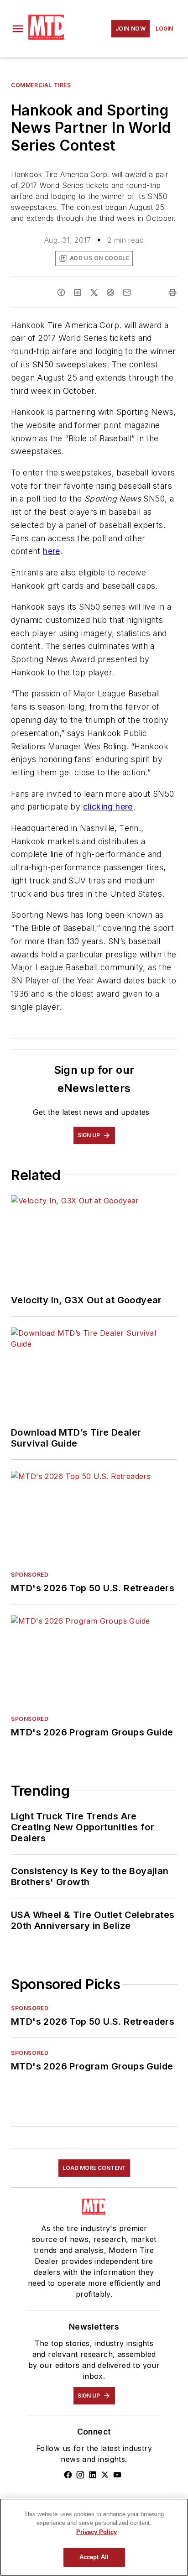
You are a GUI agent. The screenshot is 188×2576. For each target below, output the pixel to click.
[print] (172, 293)
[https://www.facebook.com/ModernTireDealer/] (68, 2475)
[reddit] (110, 293)
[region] (94, 2537)
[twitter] (94, 293)
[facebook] (61, 293)
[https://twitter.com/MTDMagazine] (105, 2475)
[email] (127, 293)
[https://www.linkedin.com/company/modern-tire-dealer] (93, 2475)
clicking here (108, 807)
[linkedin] (78, 293)
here (52, 551)
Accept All (94, 2557)
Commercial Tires (41, 85)
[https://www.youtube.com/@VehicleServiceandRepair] (117, 2475)
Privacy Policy (97, 2532)
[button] (18, 29)
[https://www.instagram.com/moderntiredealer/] (80, 2475)
